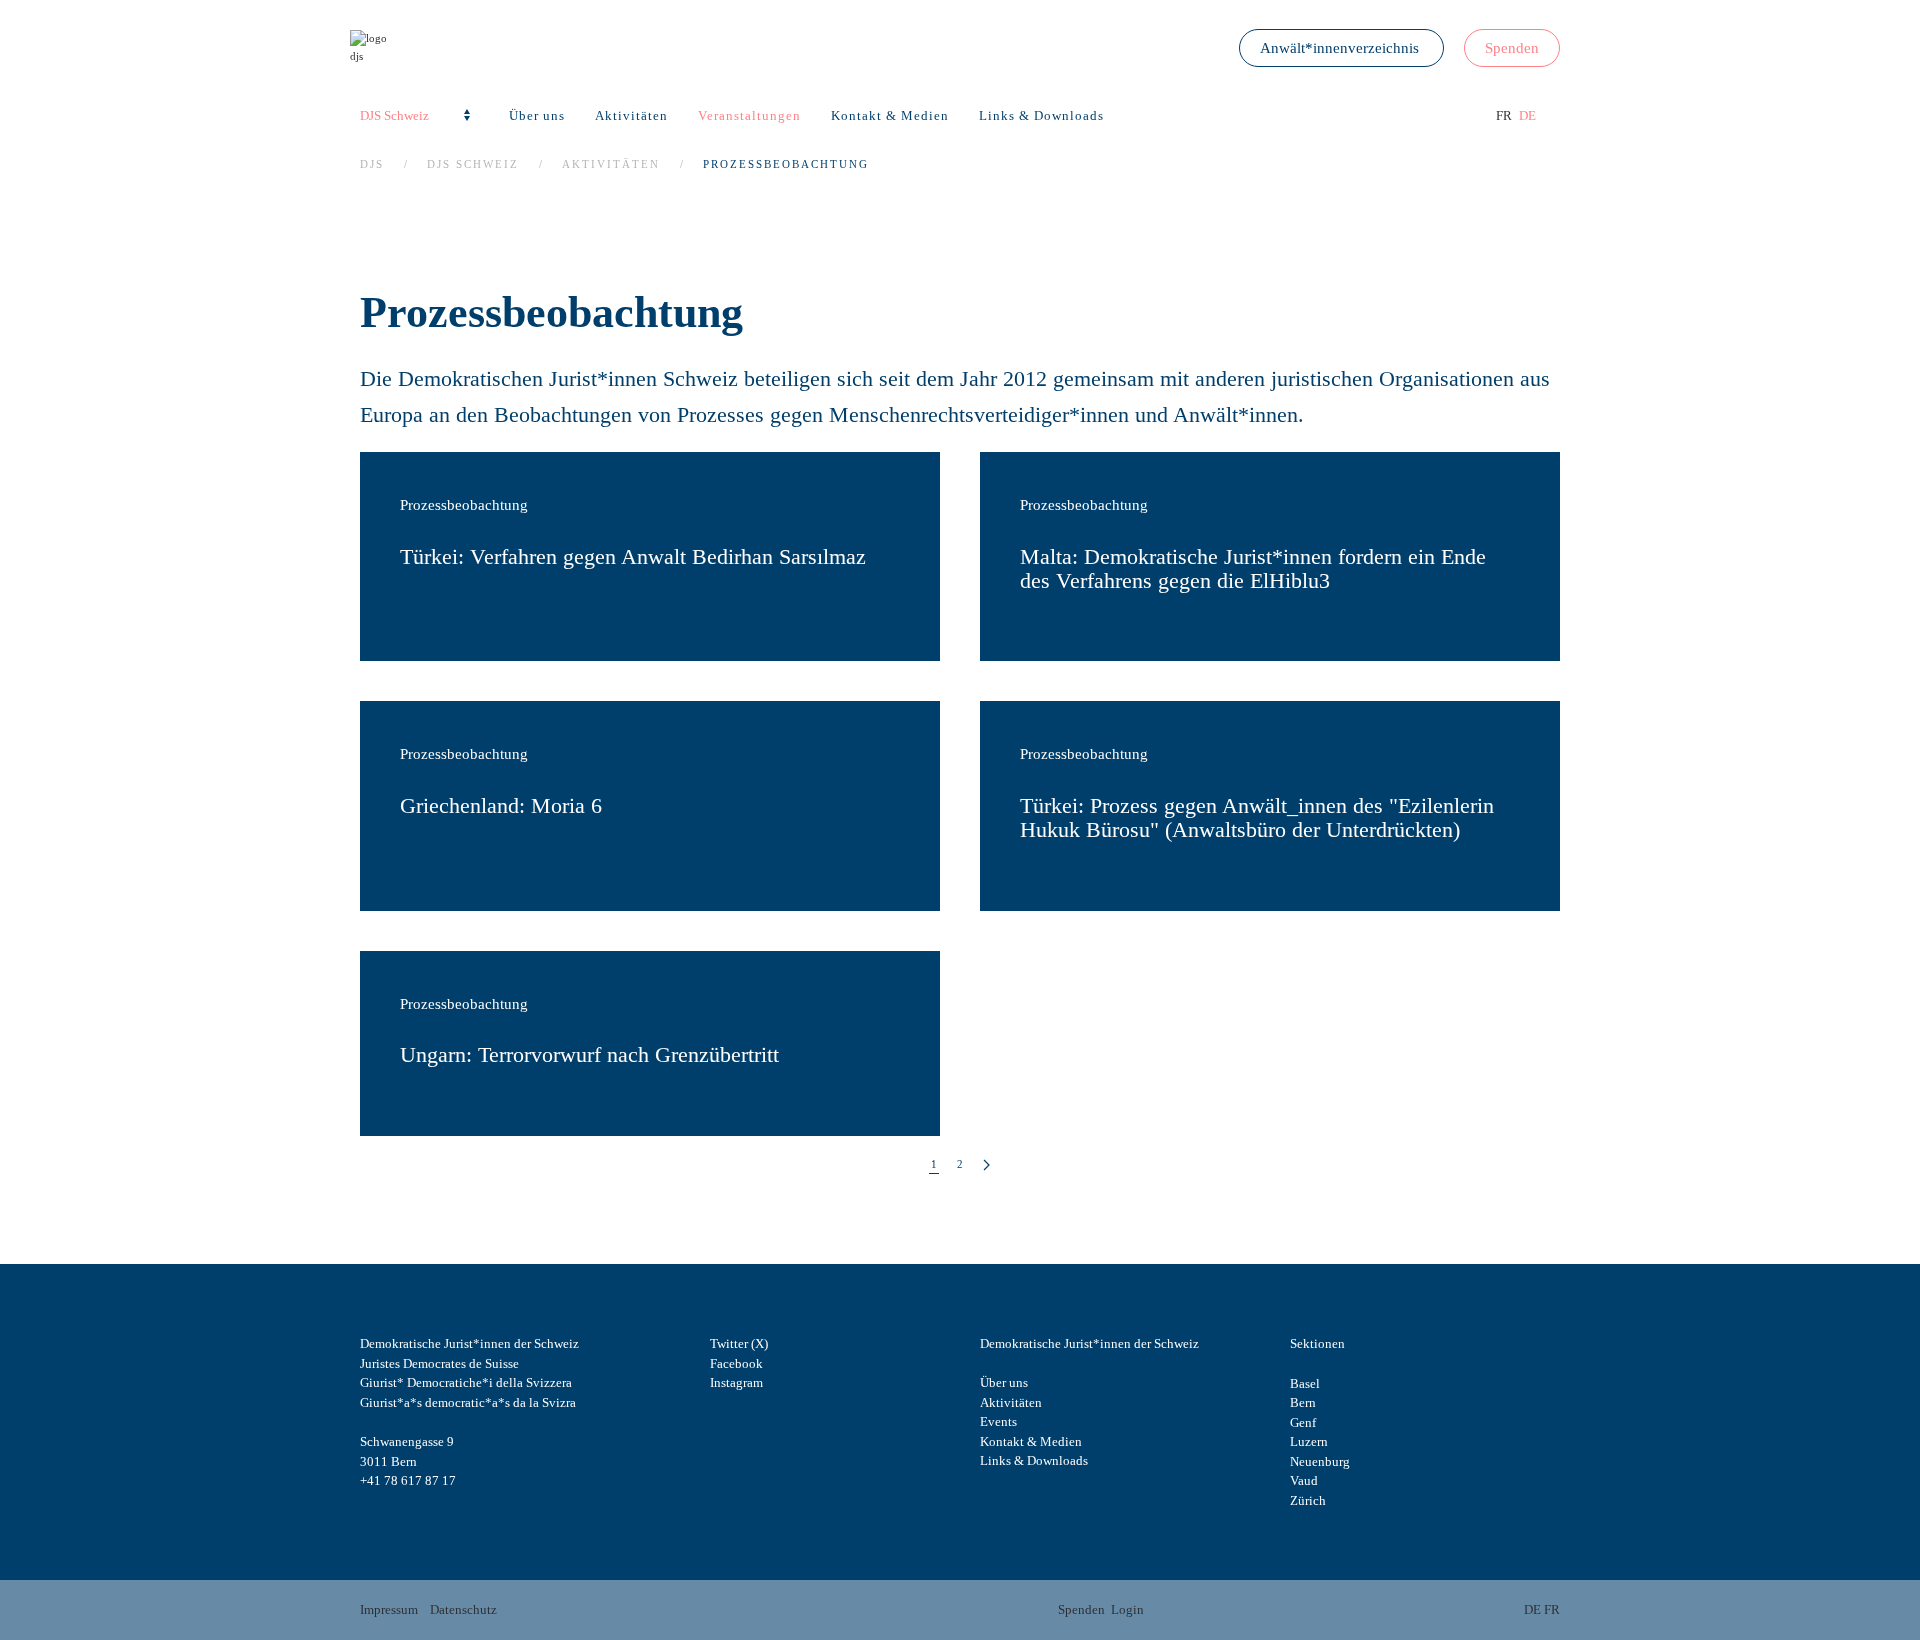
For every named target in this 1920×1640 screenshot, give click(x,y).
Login (1127, 1609)
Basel (1305, 1383)
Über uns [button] (537, 115)
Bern (1303, 1402)
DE (1527, 115)
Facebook (736, 1363)
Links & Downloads (1041, 115)
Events (998, 1421)
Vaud (1304, 1480)
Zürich (1308, 1500)
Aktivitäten (1011, 1402)
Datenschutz (463, 1609)
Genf (1303, 1422)
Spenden (1512, 48)
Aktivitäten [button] (631, 115)
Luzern (1309, 1441)
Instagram (736, 1382)
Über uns (1004, 1382)
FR (1505, 115)
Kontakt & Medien (890, 115)
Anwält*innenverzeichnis (1341, 48)
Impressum (389, 1609)
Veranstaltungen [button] (749, 115)
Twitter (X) (739, 1343)
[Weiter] (986, 1165)
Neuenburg (1320, 1461)
